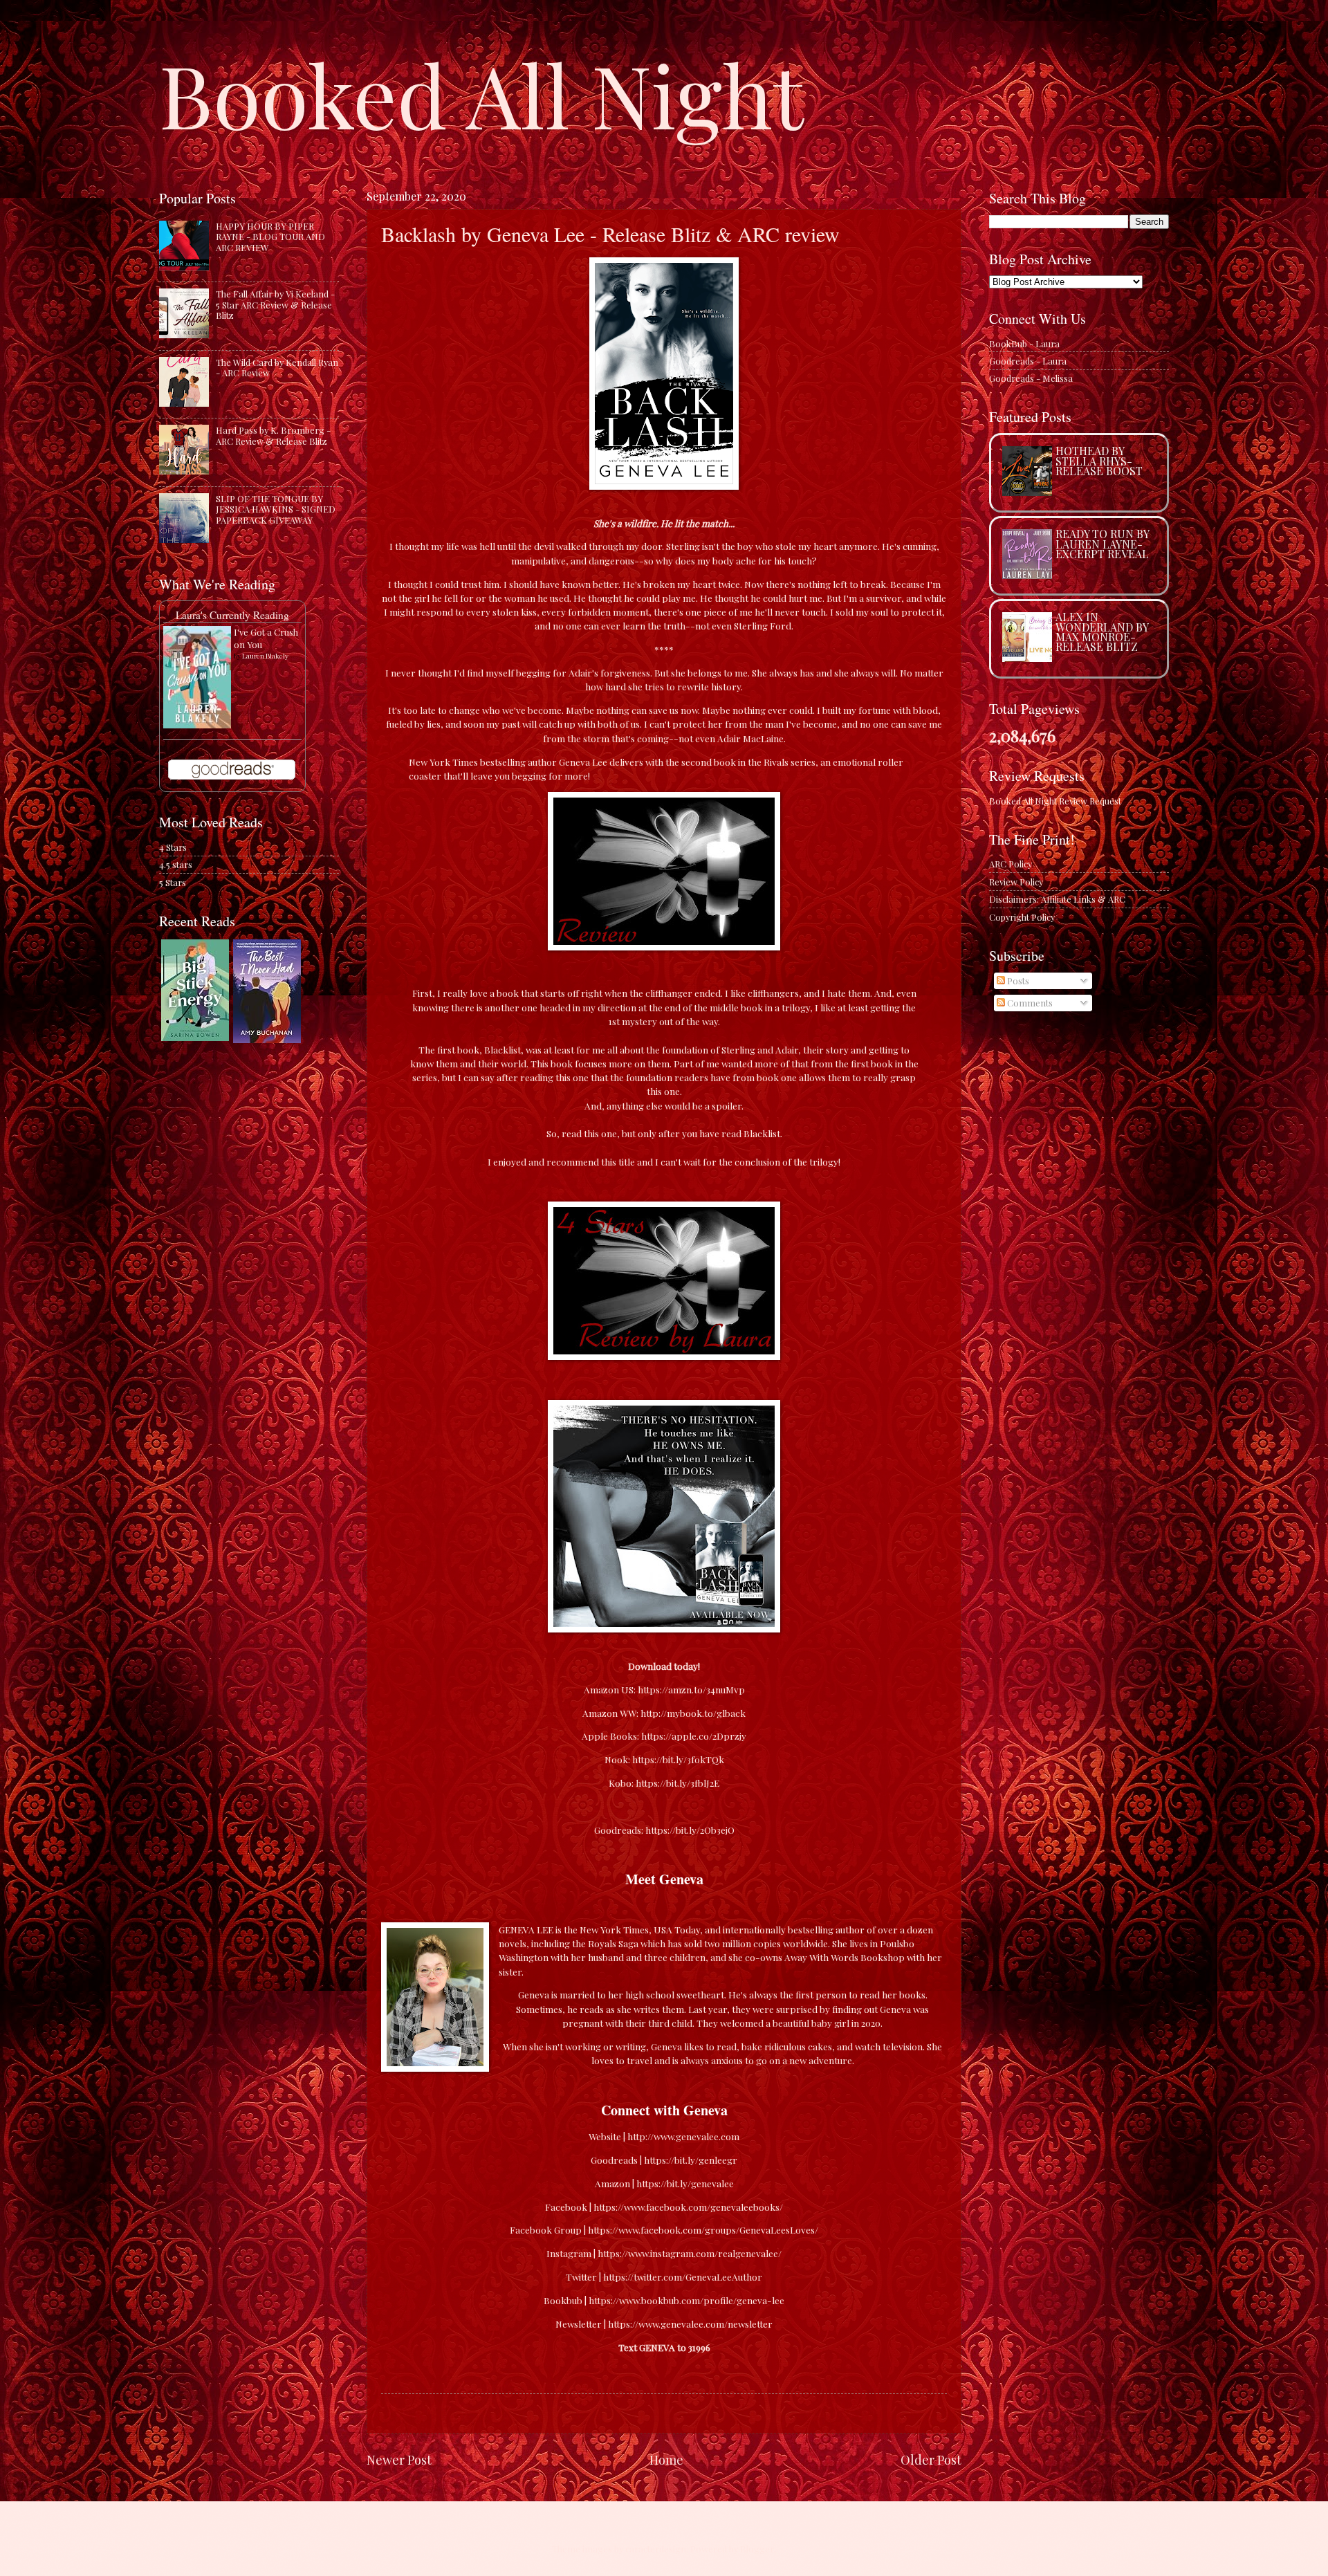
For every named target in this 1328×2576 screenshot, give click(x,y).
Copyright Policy (1022, 917)
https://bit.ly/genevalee (685, 2183)
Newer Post (399, 2459)
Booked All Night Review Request (1055, 801)
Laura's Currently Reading (232, 615)
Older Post (931, 2459)
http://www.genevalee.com (683, 2136)
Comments (1029, 1003)
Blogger (757, 2549)
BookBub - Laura (1024, 343)
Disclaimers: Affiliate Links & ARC (1057, 899)
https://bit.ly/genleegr (691, 2160)
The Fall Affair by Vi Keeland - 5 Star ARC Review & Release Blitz (275, 304)
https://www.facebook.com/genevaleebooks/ (688, 2207)
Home (666, 2459)
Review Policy (1016, 882)
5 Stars (173, 882)
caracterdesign (656, 2549)
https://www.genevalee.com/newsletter (690, 2324)
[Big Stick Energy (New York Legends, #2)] (195, 1037)
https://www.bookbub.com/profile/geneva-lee (686, 2300)
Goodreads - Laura (1028, 361)
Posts (1017, 981)
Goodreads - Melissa (1031, 378)
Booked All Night (481, 93)
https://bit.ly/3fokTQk (678, 1759)
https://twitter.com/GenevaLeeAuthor (683, 2276)
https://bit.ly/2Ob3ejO (690, 1830)
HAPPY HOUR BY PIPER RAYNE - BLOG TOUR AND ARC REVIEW (270, 237)
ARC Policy (1011, 864)
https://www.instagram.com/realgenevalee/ (690, 2253)
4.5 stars (176, 864)
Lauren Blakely (265, 656)
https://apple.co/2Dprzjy (694, 1736)
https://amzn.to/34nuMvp (691, 1689)
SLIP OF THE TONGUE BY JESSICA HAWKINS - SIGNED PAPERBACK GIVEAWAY (276, 509)
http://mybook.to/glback (693, 1713)
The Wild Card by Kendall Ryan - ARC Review (277, 367)
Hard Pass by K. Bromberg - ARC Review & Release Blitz (273, 435)
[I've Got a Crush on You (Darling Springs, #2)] (197, 725)
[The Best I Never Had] (267, 1039)
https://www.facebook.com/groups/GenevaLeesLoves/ (703, 2229)
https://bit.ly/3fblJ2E (677, 1783)
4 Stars (173, 847)
